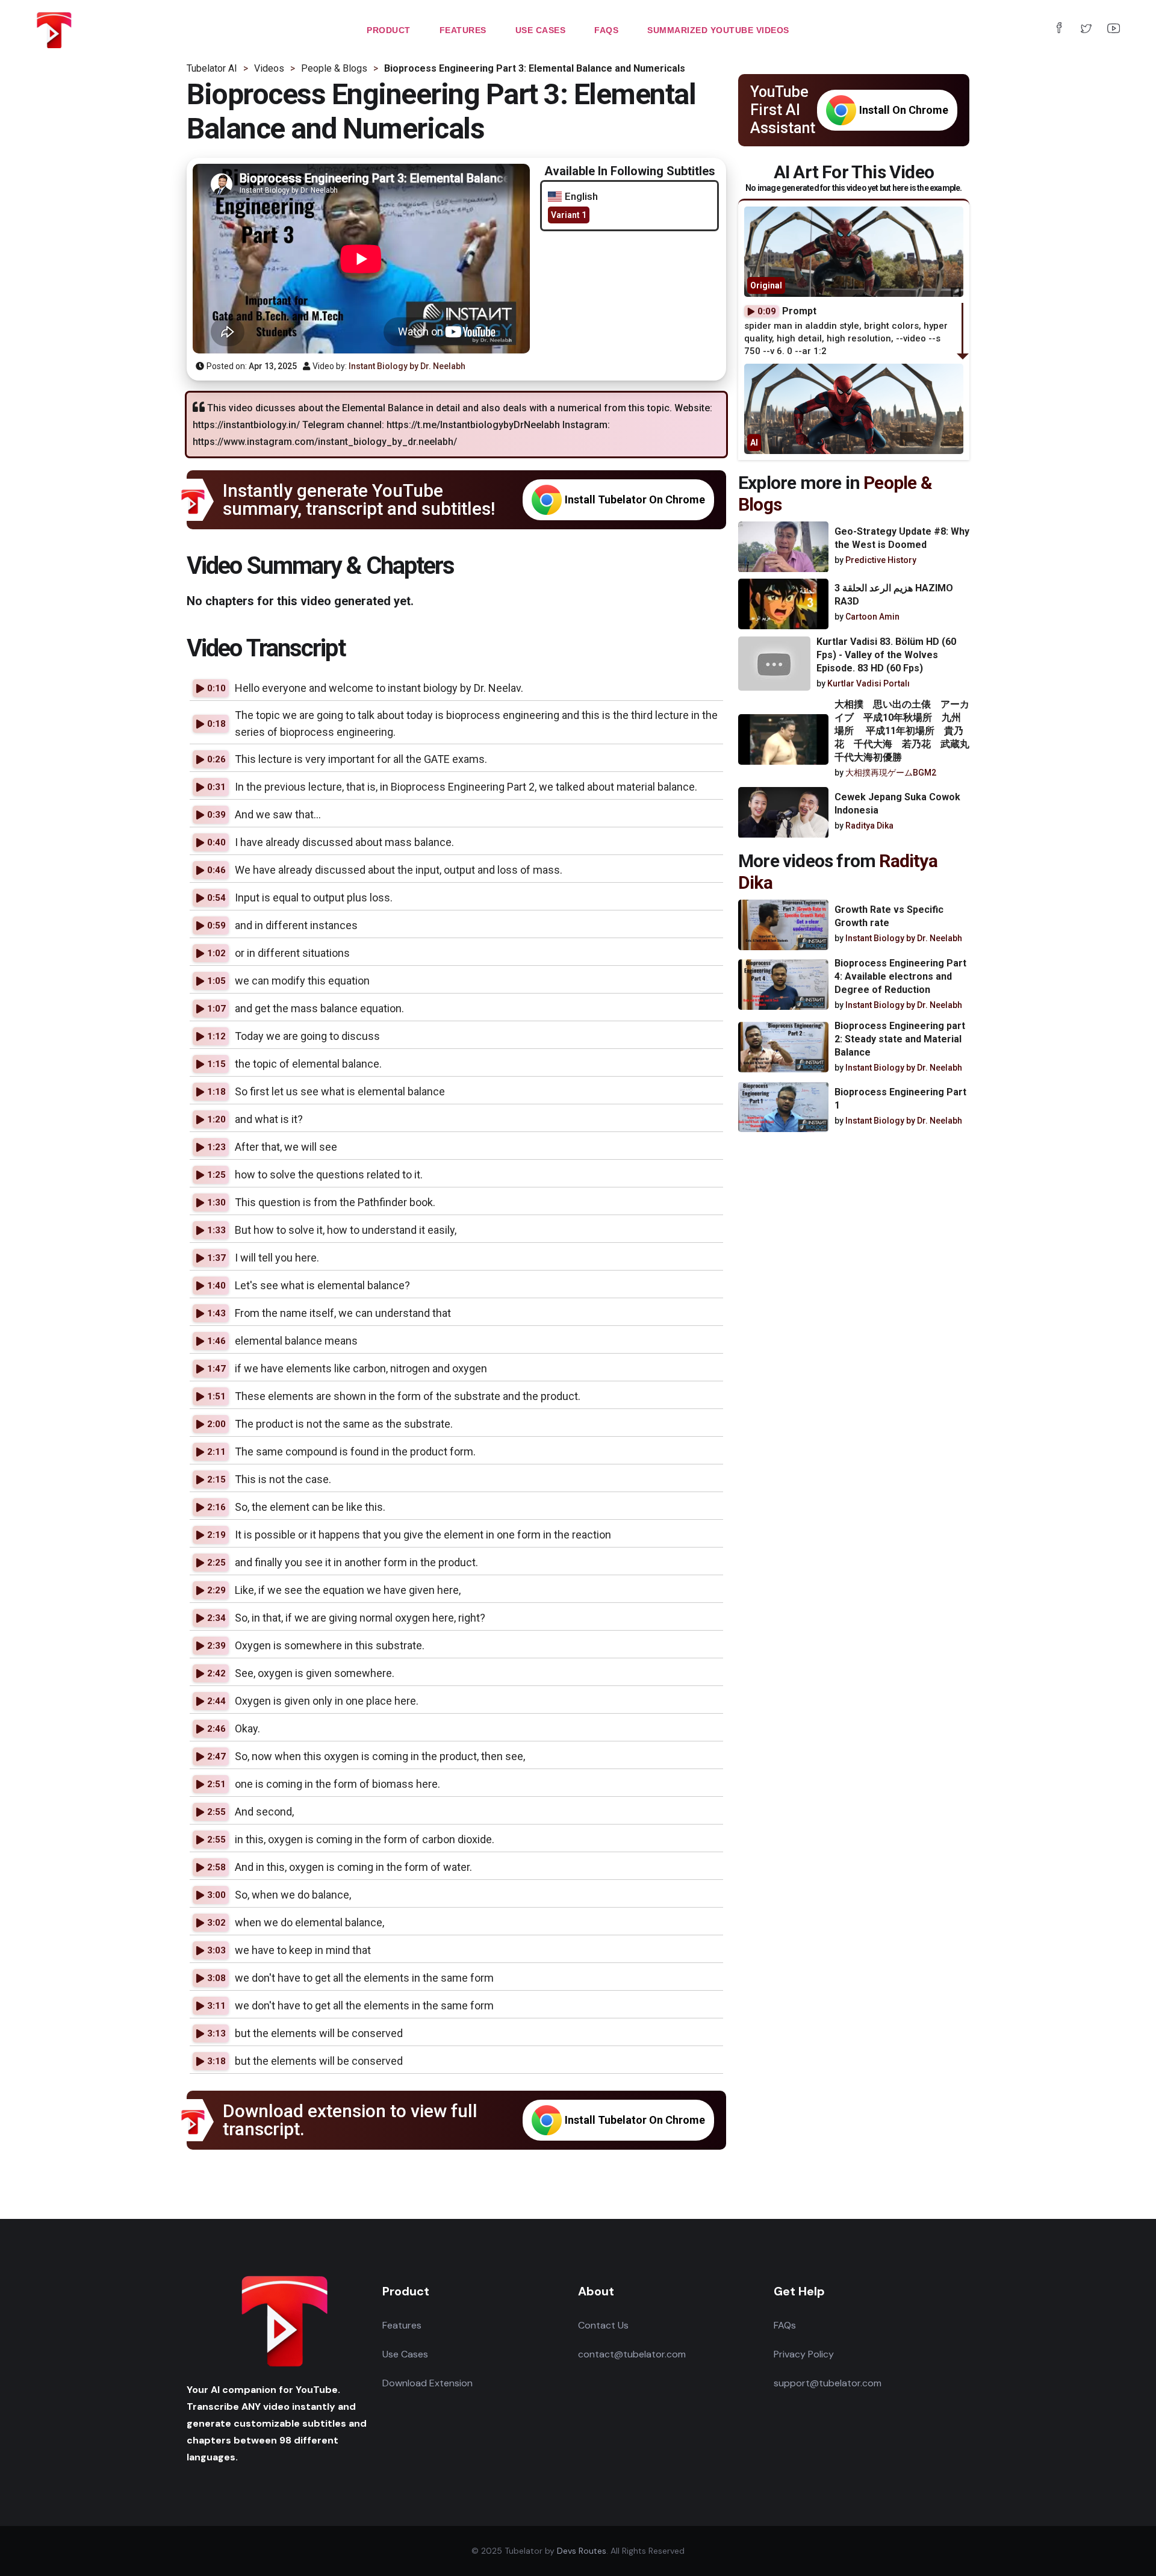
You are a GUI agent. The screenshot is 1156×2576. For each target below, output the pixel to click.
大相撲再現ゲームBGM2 (891, 773)
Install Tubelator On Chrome (635, 499)
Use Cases (405, 2354)
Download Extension (427, 2383)
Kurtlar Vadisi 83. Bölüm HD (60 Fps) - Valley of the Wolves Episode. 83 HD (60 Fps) (886, 655)
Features (402, 2325)
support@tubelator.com (828, 2383)
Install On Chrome (904, 110)
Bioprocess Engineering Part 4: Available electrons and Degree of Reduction (900, 976)
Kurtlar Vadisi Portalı (869, 683)
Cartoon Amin (872, 617)
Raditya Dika (869, 826)
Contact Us (603, 2325)
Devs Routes (582, 2551)
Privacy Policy (804, 2354)
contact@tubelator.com (632, 2354)
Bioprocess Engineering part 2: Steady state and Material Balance (900, 1038)
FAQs (785, 2325)
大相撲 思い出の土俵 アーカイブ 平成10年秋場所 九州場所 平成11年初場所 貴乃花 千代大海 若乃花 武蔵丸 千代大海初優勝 (907, 731)
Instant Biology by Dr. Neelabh (407, 366)
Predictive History (881, 561)
